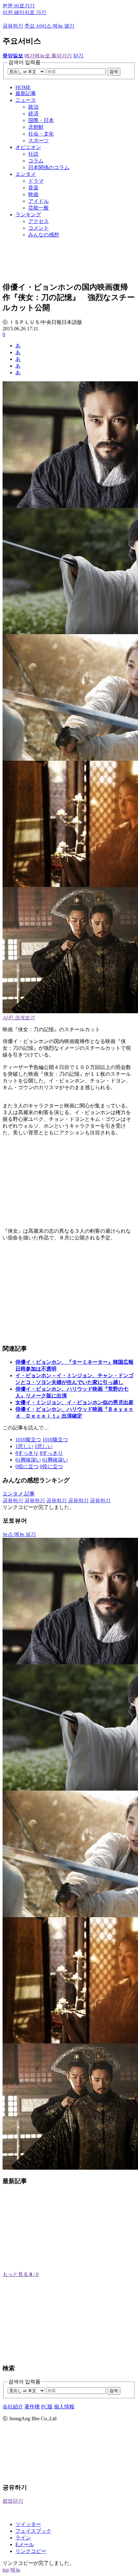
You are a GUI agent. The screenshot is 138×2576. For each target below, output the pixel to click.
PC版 (47, 2407)
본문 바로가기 (19, 6)
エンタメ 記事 (19, 1494)
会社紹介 (13, 2407)
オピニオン (28, 147)
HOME (23, 87)
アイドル (39, 201)
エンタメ (26, 174)
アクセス (39, 221)
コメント (39, 228)
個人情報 (64, 2407)
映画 (33, 194)
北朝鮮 (36, 127)
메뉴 (15, 2570)
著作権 (32, 2407)
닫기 (78, 56)
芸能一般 (39, 208)
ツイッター (28, 2524)
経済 (33, 114)
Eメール (25, 2544)
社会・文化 (41, 134)
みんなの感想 (44, 235)
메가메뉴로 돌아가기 (48, 56)
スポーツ (39, 141)
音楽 (33, 188)
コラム (36, 161)
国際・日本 (41, 120)
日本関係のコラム (49, 167)
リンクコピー (31, 2551)
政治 (33, 107)
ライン (23, 2538)
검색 (114, 72)
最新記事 (26, 93)
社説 (33, 154)
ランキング (28, 215)
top (6, 2570)
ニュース (26, 100)
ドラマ (36, 181)
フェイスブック (33, 2531)
